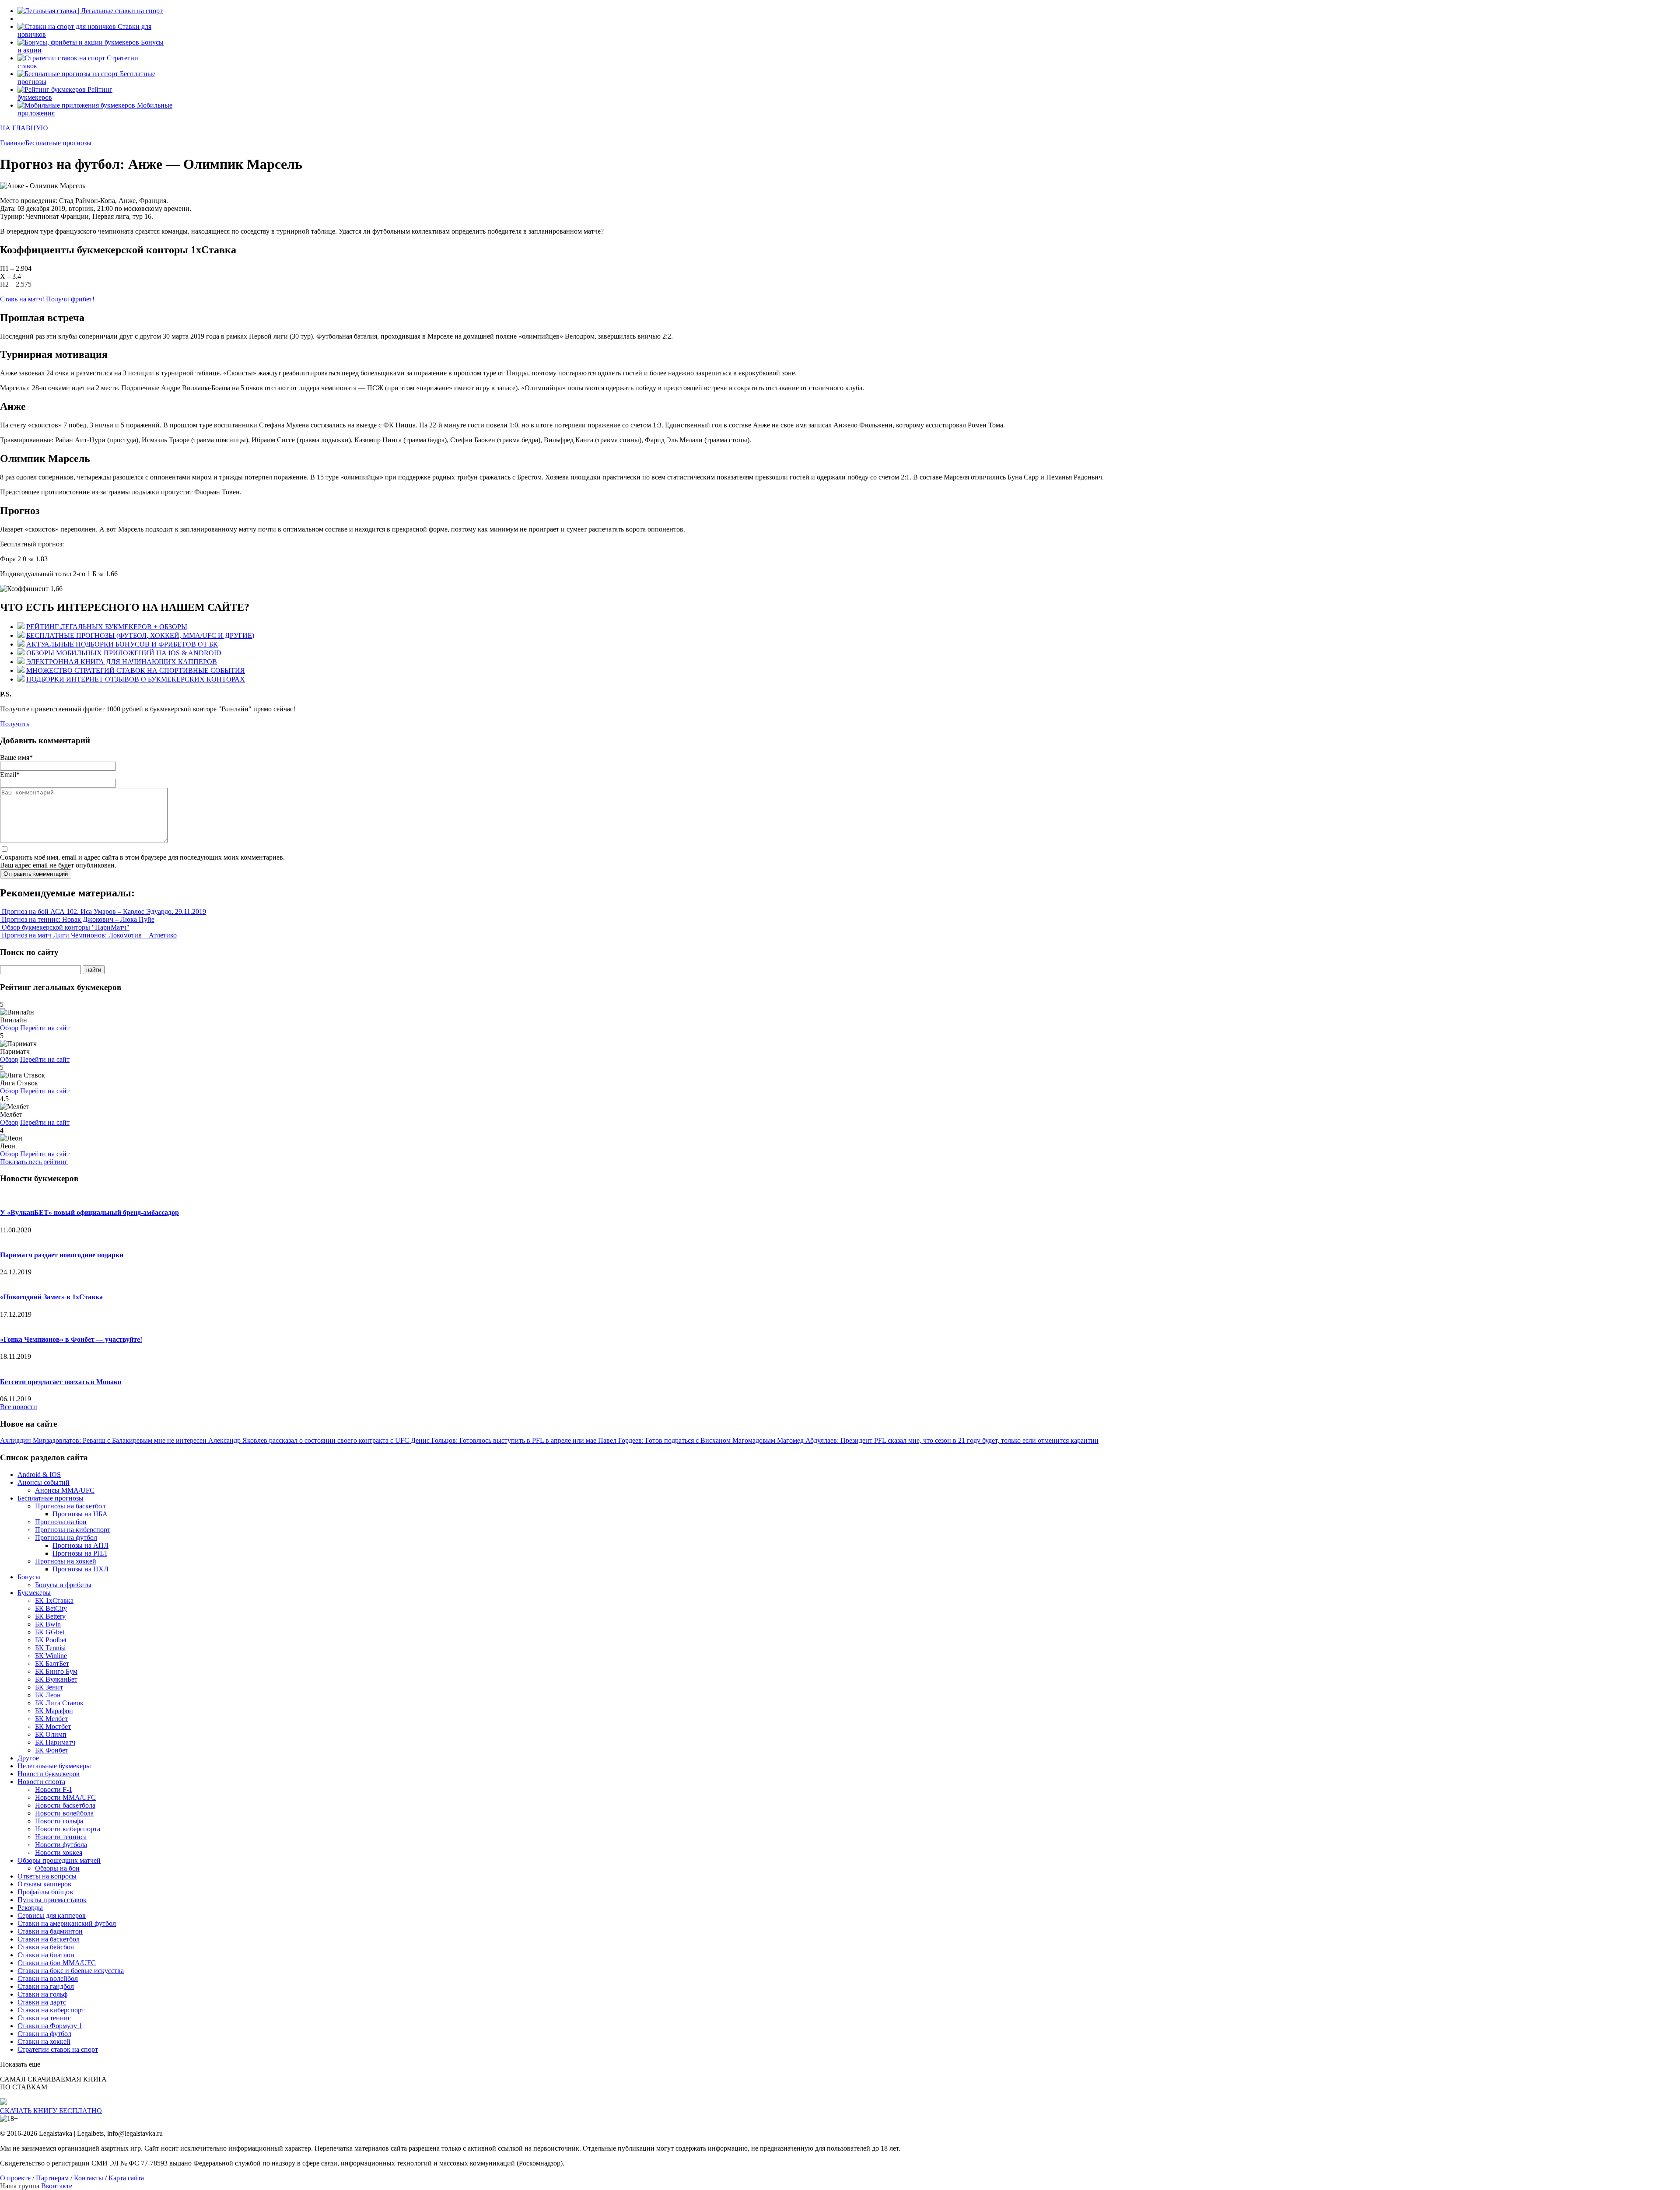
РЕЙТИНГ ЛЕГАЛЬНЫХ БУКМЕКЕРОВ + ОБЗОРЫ (107, 627)
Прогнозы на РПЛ (80, 1553)
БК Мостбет (53, 1726)
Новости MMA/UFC (65, 1797)
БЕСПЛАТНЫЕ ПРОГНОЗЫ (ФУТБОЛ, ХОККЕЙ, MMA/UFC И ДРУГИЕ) (140, 635)
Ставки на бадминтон (50, 1931)
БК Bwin (48, 1624)
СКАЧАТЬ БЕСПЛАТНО (51, 2111)
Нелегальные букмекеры (54, 1766)
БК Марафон (54, 1711)
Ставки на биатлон (46, 1955)
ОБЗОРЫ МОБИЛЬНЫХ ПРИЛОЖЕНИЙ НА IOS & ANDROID (124, 653)
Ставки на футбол (44, 2034)
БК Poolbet (51, 1640)
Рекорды (30, 1908)
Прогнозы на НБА (80, 1514)
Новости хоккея (59, 1852)
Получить (15, 724)
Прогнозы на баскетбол (70, 1506)
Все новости (19, 1407)
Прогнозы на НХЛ (80, 1569)
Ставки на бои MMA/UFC (57, 1963)
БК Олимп (51, 1734)
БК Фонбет (52, 1750)
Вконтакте (57, 2186)
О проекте (15, 2178)
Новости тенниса (61, 1837)
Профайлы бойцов (45, 1892)
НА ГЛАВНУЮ (24, 128)
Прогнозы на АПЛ (80, 1545)
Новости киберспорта (68, 1829)
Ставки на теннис (44, 2018)
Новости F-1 (54, 1789)
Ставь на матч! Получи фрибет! (47, 299)
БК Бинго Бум (56, 1671)
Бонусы (29, 1577)
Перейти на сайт (45, 1028)
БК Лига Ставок (59, 1703)
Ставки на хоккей (44, 2041)
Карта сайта (126, 2178)
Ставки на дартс (42, 2002)
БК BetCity (51, 1608)
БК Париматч (55, 1742)
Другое (28, 1758)
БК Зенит (49, 1687)
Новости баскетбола (65, 1805)
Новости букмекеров (49, 1774)
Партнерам (52, 2178)
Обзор (9, 1028)
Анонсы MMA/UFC (65, 1490)
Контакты (89, 2178)
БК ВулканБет (56, 1679)
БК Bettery (50, 1616)
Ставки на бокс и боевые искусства (71, 1971)
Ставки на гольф (42, 1994)
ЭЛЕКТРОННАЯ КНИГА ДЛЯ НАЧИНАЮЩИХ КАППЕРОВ (122, 662)
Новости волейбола (64, 1813)
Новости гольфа (59, 1821)
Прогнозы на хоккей (66, 1561)
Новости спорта (41, 1782)
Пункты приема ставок (52, 1900)
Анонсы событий (44, 1482)
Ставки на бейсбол (46, 1947)
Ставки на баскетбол (49, 1939)
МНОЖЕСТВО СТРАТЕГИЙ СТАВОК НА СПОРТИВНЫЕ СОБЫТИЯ (136, 670)
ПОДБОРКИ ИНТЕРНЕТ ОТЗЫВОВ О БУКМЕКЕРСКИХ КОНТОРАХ (136, 679)
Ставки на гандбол (46, 1986)
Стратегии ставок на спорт (58, 2049)
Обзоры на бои (57, 1868)
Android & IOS (39, 1475)
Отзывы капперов (44, 1884)
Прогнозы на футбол (66, 1538)
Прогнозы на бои (61, 1522)
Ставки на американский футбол (67, 1923)
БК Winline (51, 1656)
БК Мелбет (51, 1719)
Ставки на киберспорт (51, 2010)
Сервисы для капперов (52, 1915)
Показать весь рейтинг (34, 1162)
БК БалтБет (52, 1663)
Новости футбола (61, 1845)
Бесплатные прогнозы (51, 1498)
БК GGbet (50, 1632)
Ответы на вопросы (47, 1876)
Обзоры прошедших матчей (59, 1860)
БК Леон (48, 1695)
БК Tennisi (50, 1648)
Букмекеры (34, 1593)
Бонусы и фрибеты (63, 1585)
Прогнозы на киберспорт (73, 1530)
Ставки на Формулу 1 (50, 2026)
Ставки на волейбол (48, 1978)
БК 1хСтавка (54, 1601)
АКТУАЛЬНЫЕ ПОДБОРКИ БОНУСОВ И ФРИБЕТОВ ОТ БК (122, 644)
